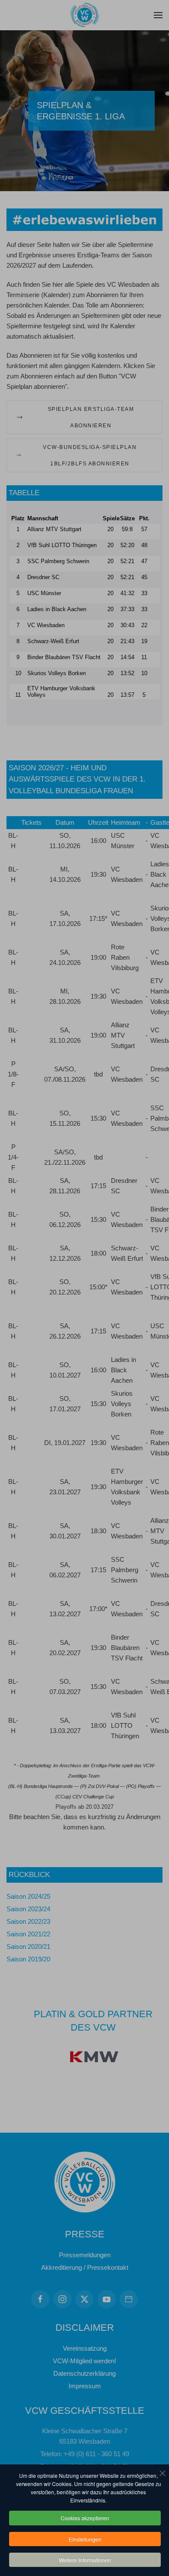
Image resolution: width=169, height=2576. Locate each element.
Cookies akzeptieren (85, 2518)
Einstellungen (85, 2539)
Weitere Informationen (85, 2560)
